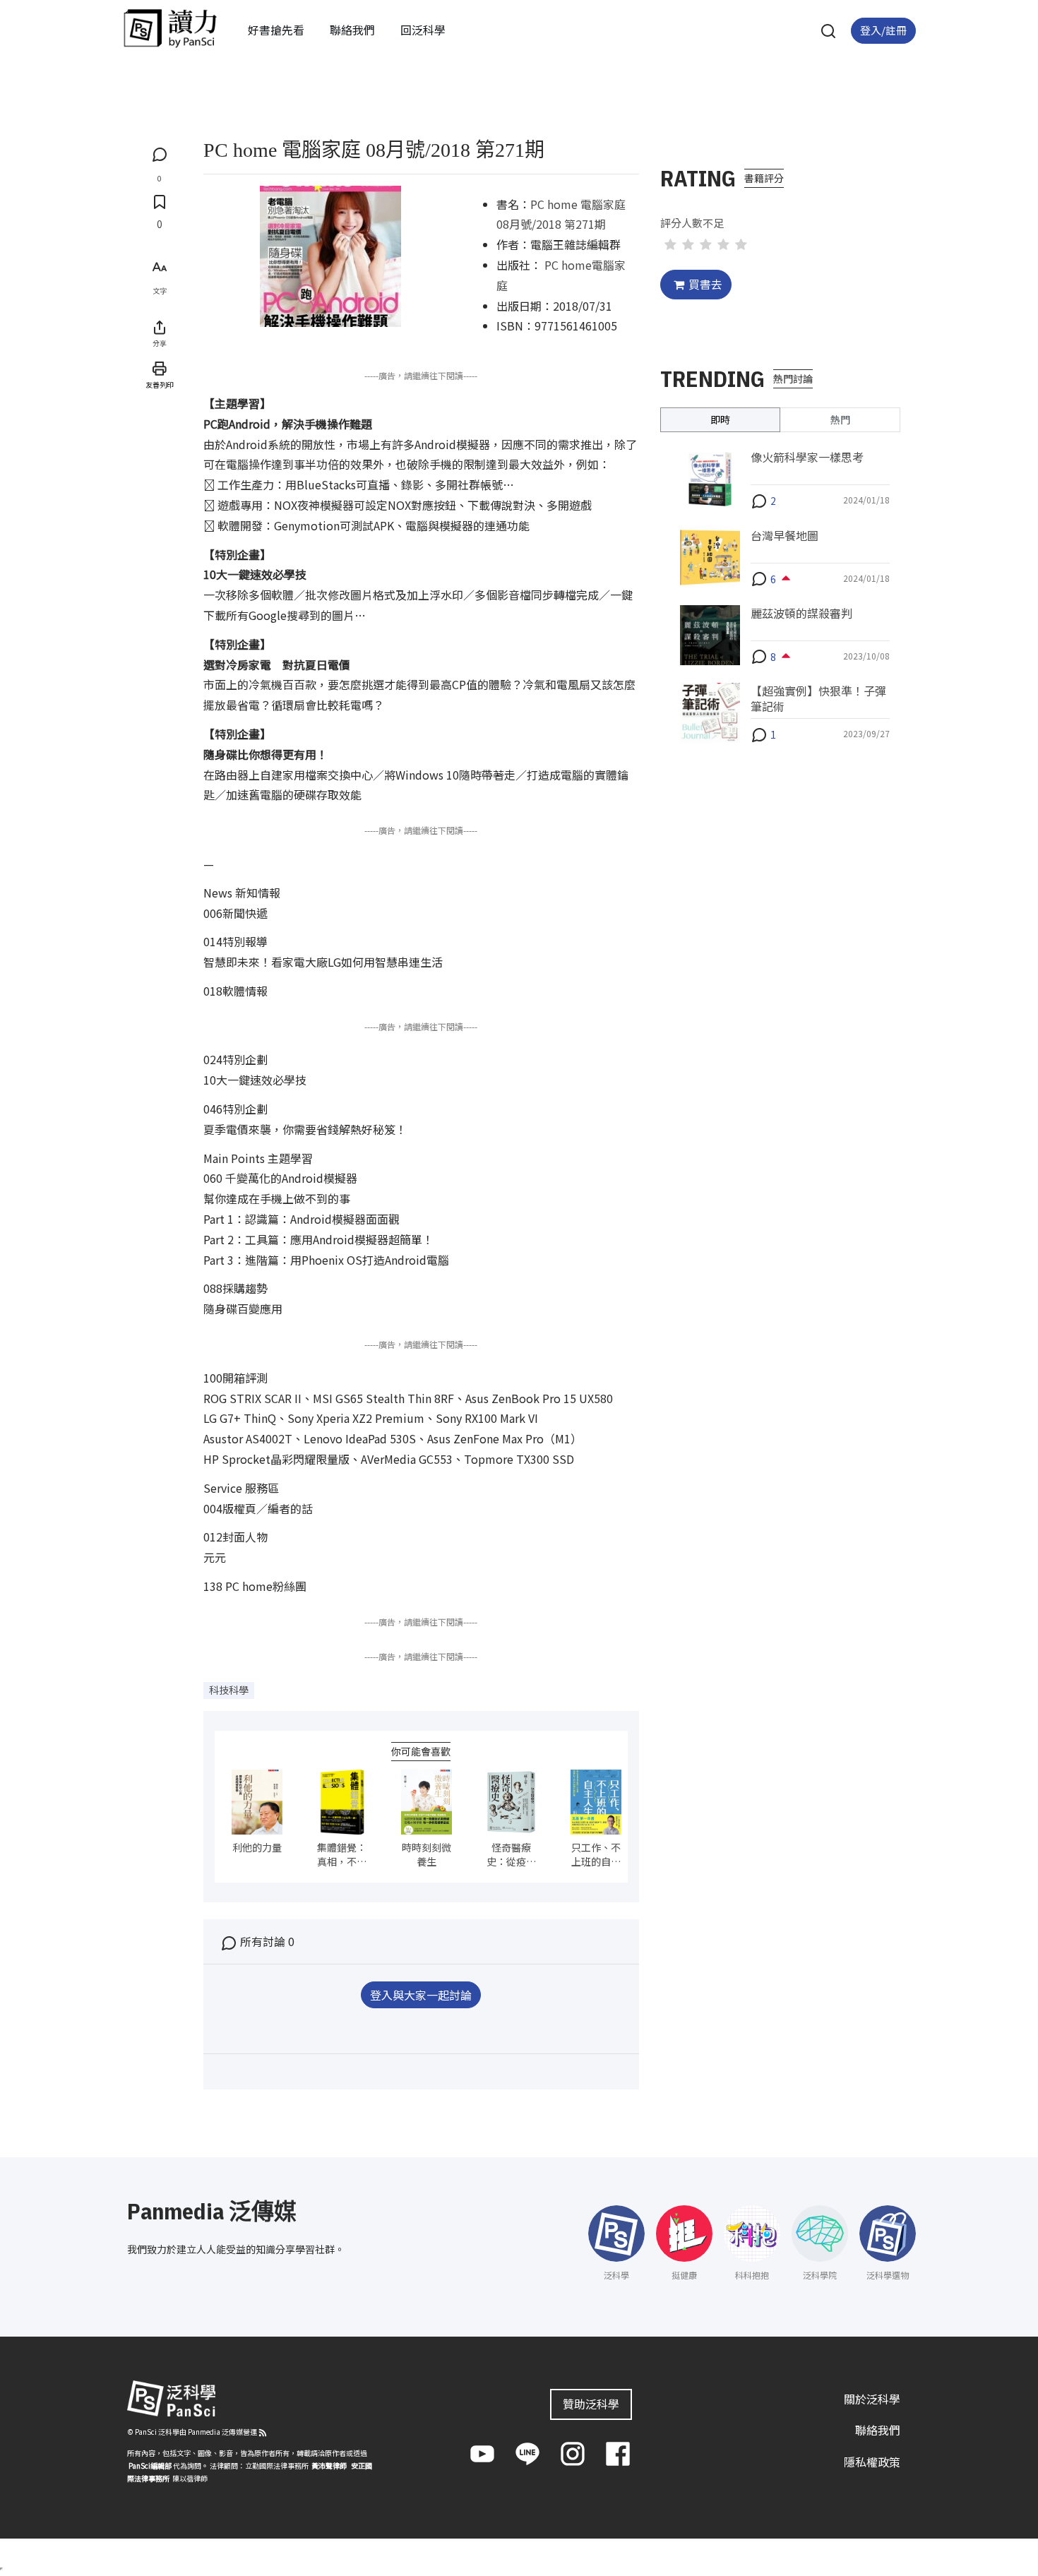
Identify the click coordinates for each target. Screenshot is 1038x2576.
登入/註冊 (883, 30)
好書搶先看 (276, 30)
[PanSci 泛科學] (170, 28)
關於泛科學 (872, 2399)
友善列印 (160, 384)
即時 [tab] (720, 419)
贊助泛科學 (591, 2404)
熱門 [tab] (840, 419)
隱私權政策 (872, 2462)
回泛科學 (423, 30)
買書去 (705, 284)
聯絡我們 (352, 30)
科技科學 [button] (229, 1690)
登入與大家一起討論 (421, 1995)
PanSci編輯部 (150, 2465)
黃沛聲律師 (329, 2465)
